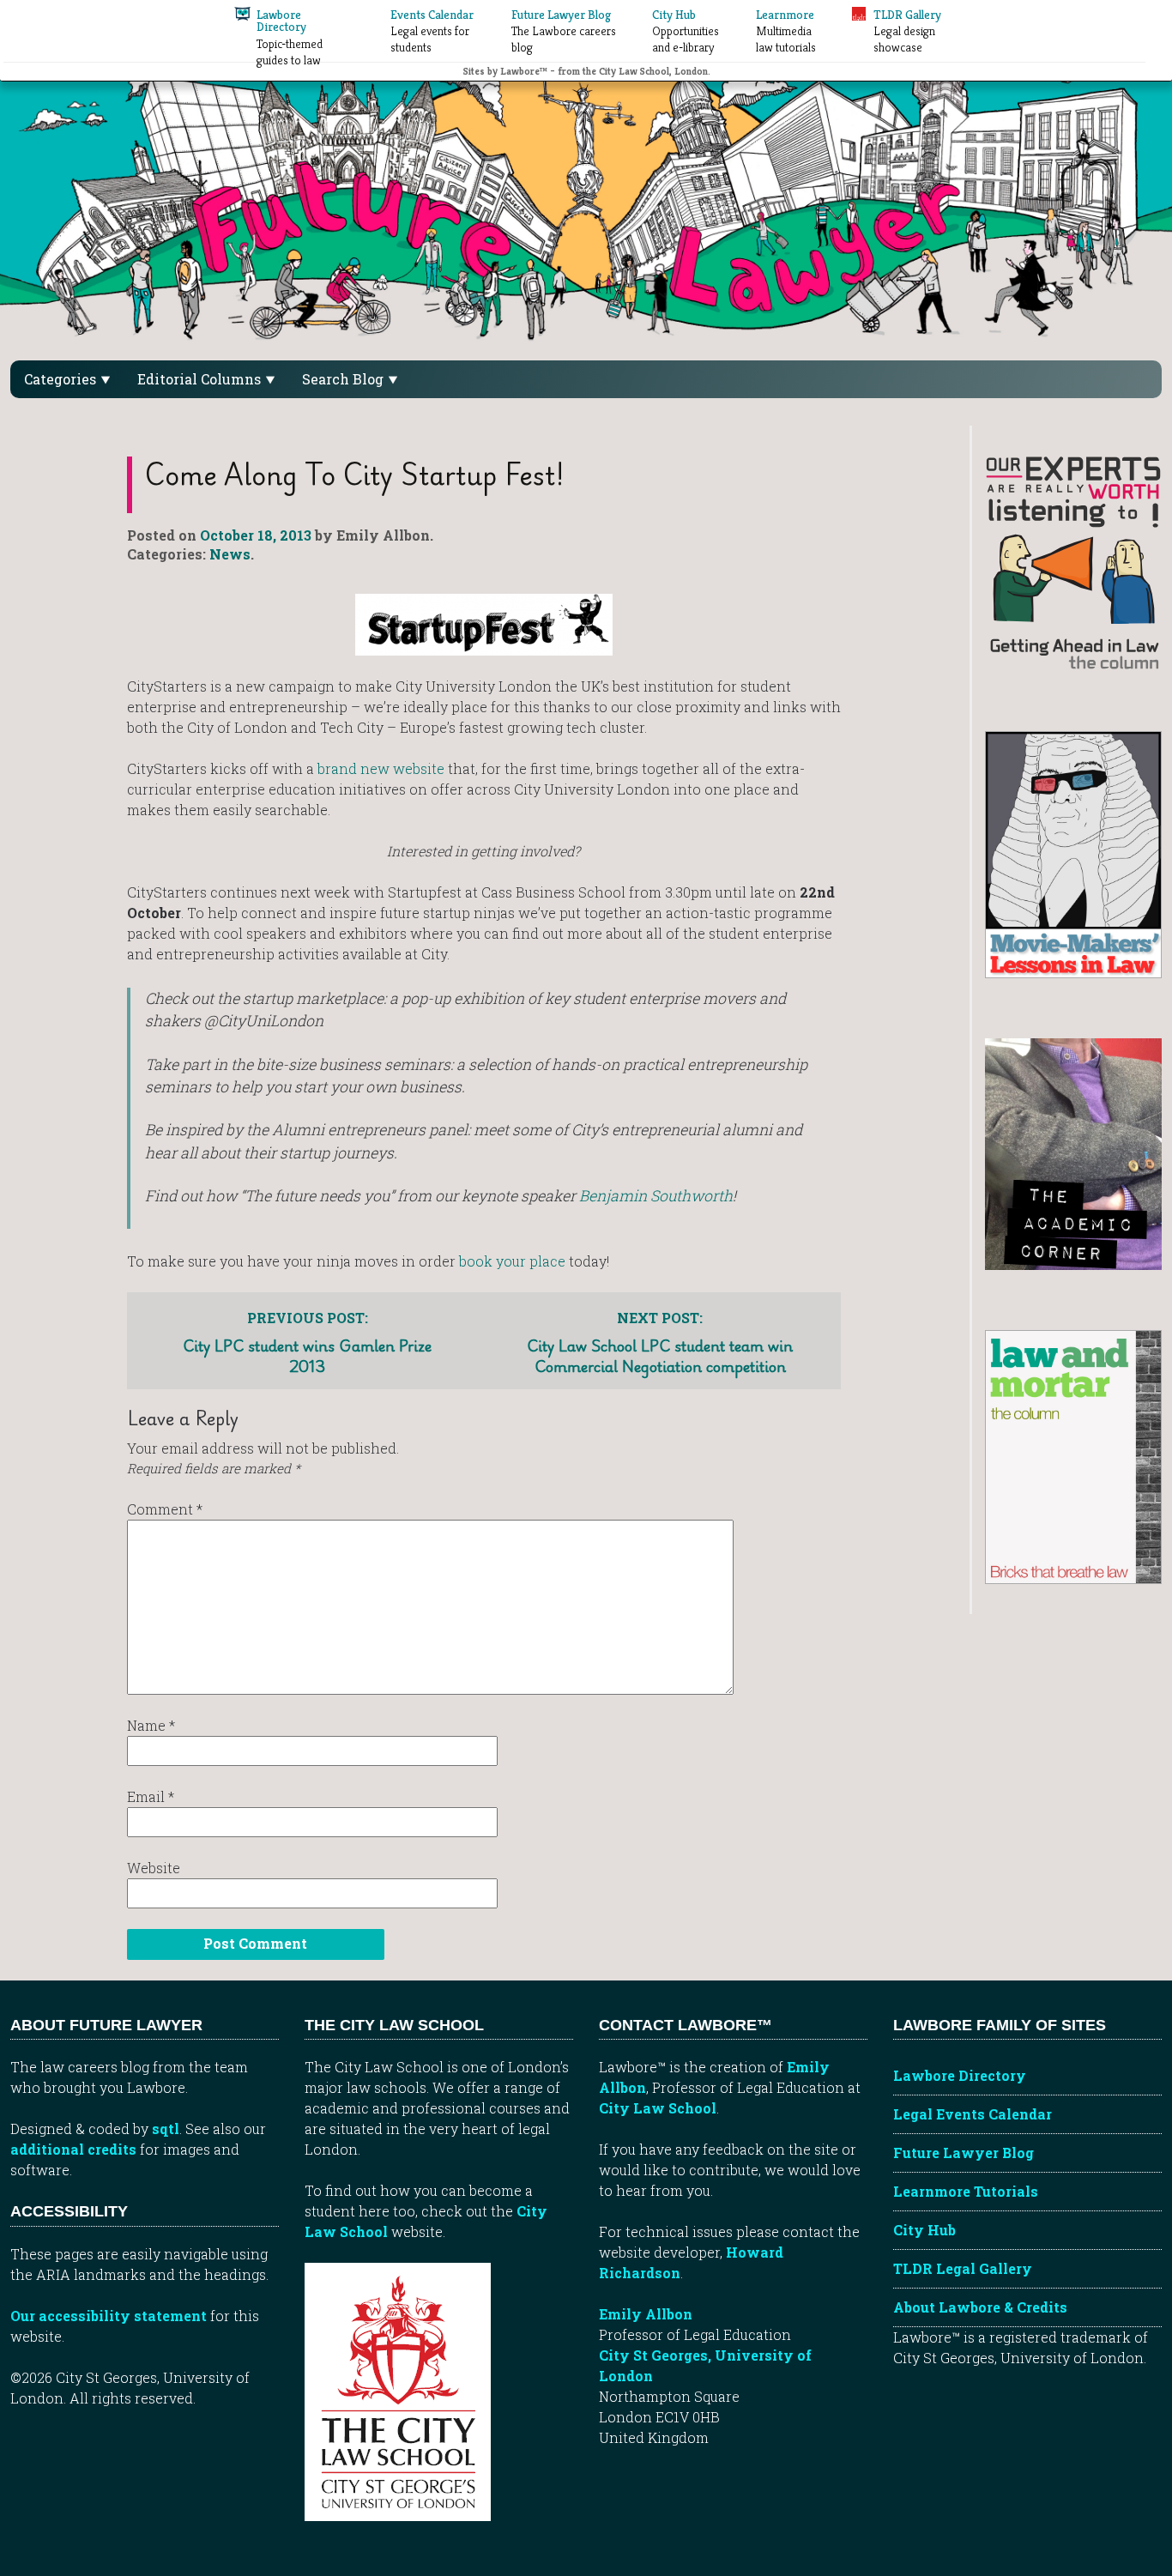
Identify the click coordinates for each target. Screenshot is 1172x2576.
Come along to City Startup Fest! (355, 474)
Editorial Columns (201, 379)
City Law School (658, 2108)
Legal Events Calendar (973, 2114)
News (230, 554)
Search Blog (344, 379)
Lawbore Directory (960, 2075)
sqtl (166, 2129)
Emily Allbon (646, 2314)
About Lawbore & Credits (980, 2307)
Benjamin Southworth (656, 1196)
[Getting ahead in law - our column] (1073, 562)
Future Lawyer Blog (964, 2153)
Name (151, 1725)
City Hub (924, 2230)
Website (154, 1868)
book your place (512, 1261)
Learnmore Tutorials (966, 2191)
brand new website (381, 768)
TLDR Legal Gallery (963, 2268)
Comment (165, 1509)
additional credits (73, 2149)
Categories (62, 379)
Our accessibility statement (109, 2316)
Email (151, 1796)
